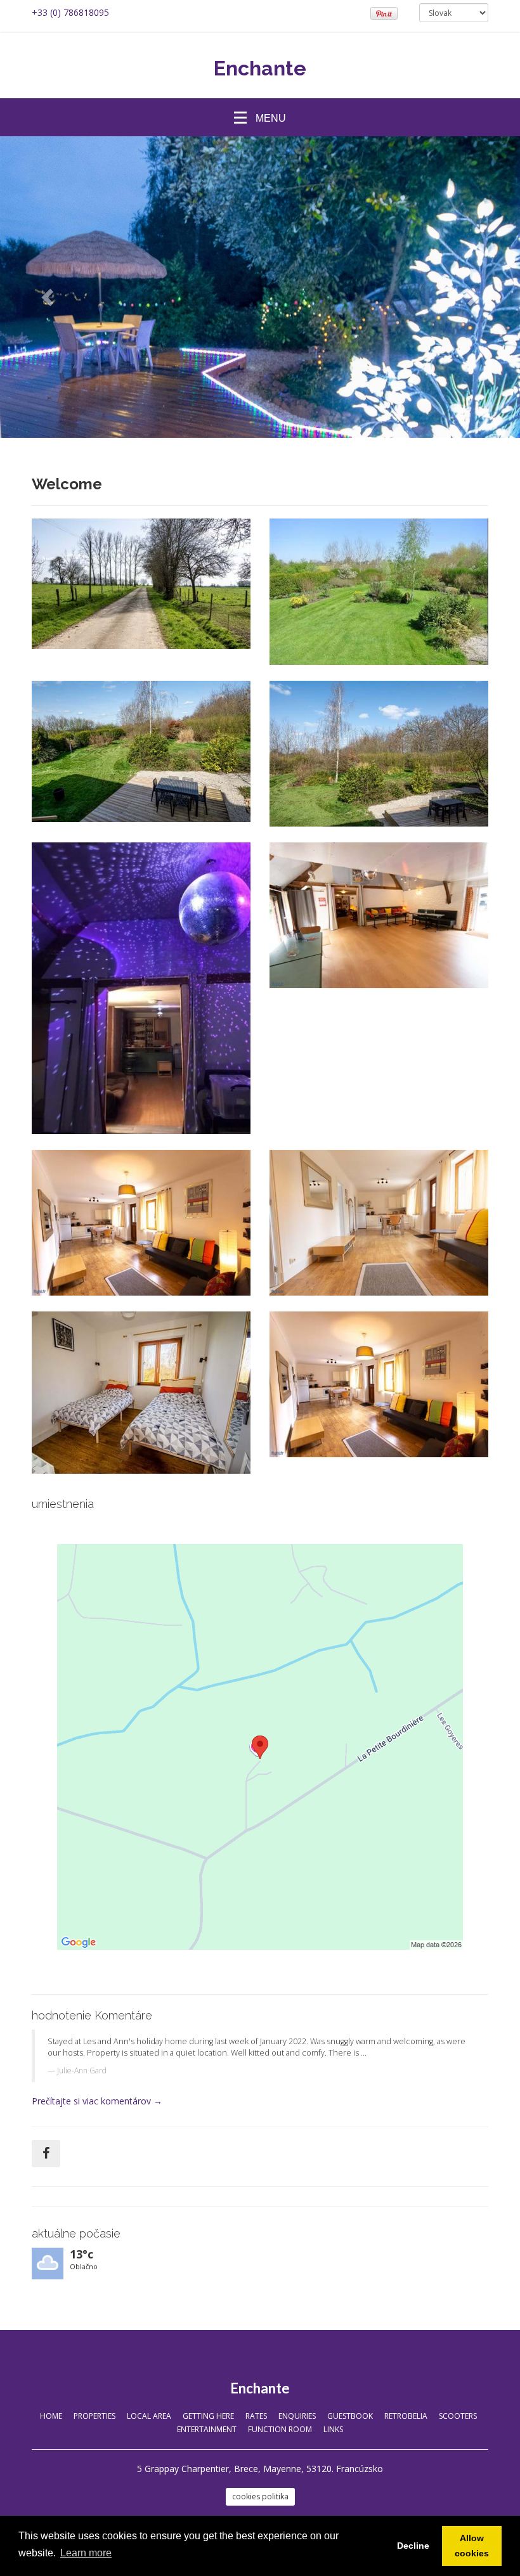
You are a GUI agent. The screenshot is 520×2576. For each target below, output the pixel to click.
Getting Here (208, 2416)
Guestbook (350, 2416)
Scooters (458, 2416)
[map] (260, 1747)
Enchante (260, 68)
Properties (94, 2416)
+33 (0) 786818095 (70, 12)
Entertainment (207, 2429)
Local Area (149, 2416)
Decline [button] (413, 2546)
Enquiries (297, 2416)
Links (333, 2429)
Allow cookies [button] (472, 2546)
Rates (256, 2416)
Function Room (280, 2429)
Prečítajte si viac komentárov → (97, 2101)
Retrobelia (406, 2416)
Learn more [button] (86, 2553)
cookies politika (260, 2496)
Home (51, 2416)
